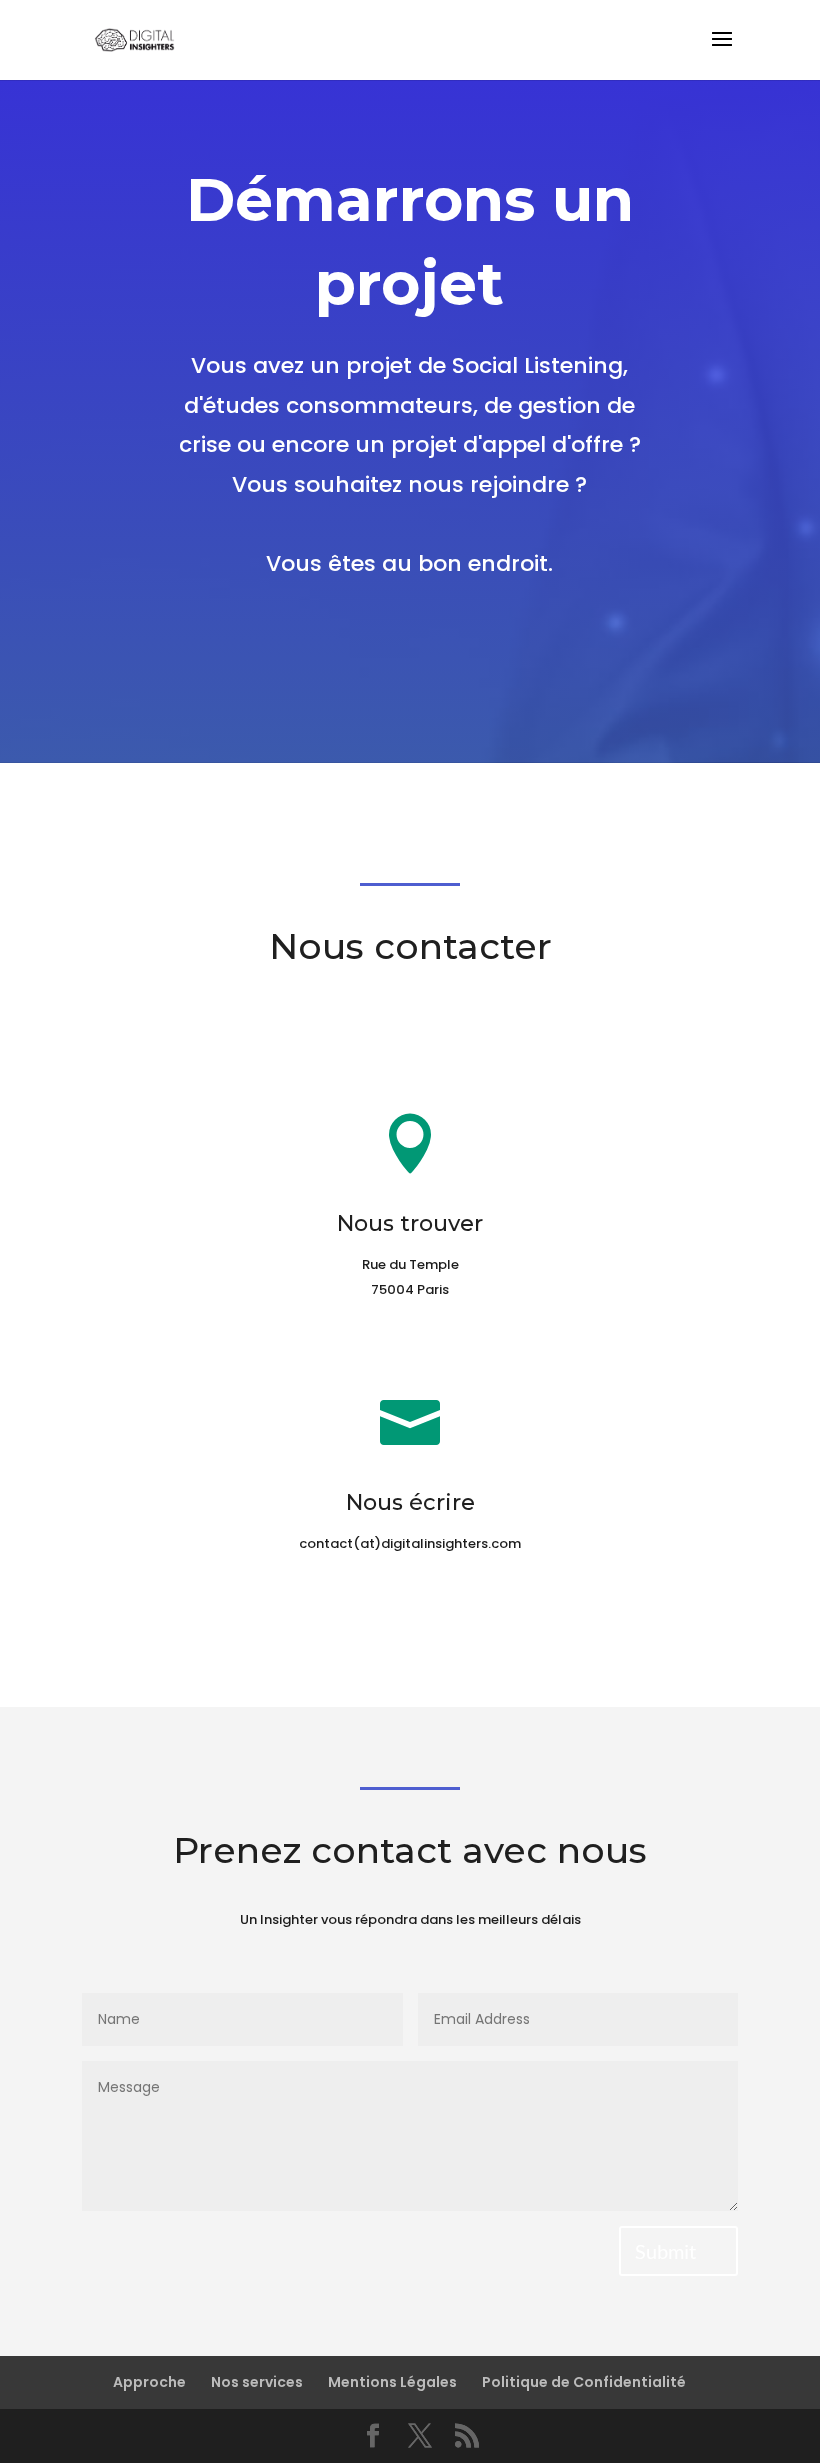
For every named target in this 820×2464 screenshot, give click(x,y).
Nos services (257, 2382)
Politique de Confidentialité (584, 2382)
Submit (665, 2251)
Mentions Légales (392, 2382)
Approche (149, 2382)
